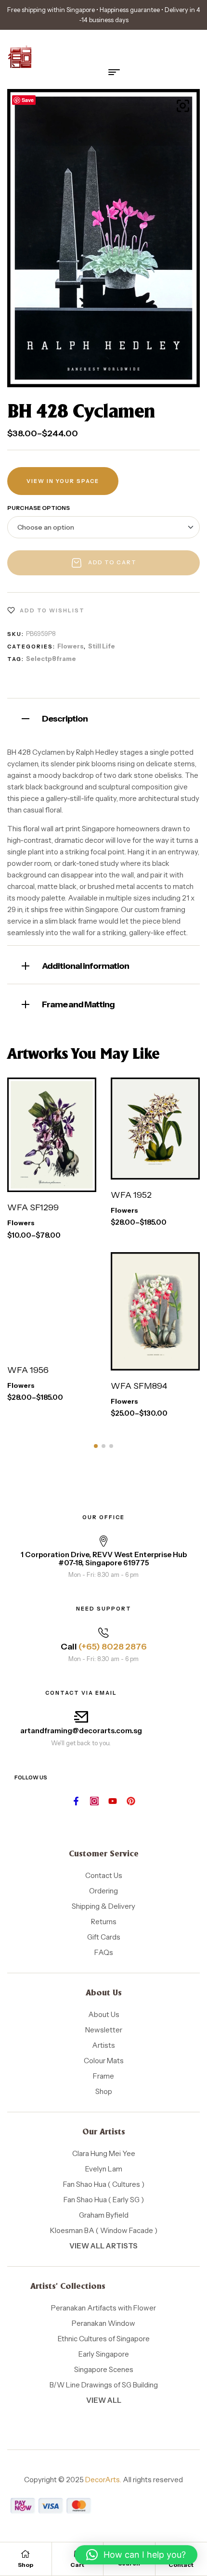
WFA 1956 (28, 1370)
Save (28, 100)
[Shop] (26, 2554)
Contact (181, 2565)
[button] (183, 106)
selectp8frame (51, 659)
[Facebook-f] (76, 1801)
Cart (77, 2565)
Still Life (102, 646)
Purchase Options (39, 508)
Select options (43, 1149)
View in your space (63, 481)
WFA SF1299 (33, 1207)
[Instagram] (94, 1801)
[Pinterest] (131, 1801)
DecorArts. (103, 2480)
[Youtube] (113, 1801)
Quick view (63, 1182)
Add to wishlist (52, 610)
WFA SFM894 (139, 1386)
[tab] (103, 717)
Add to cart (112, 562)
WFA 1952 (131, 1195)
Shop (26, 2565)
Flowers (71, 646)
